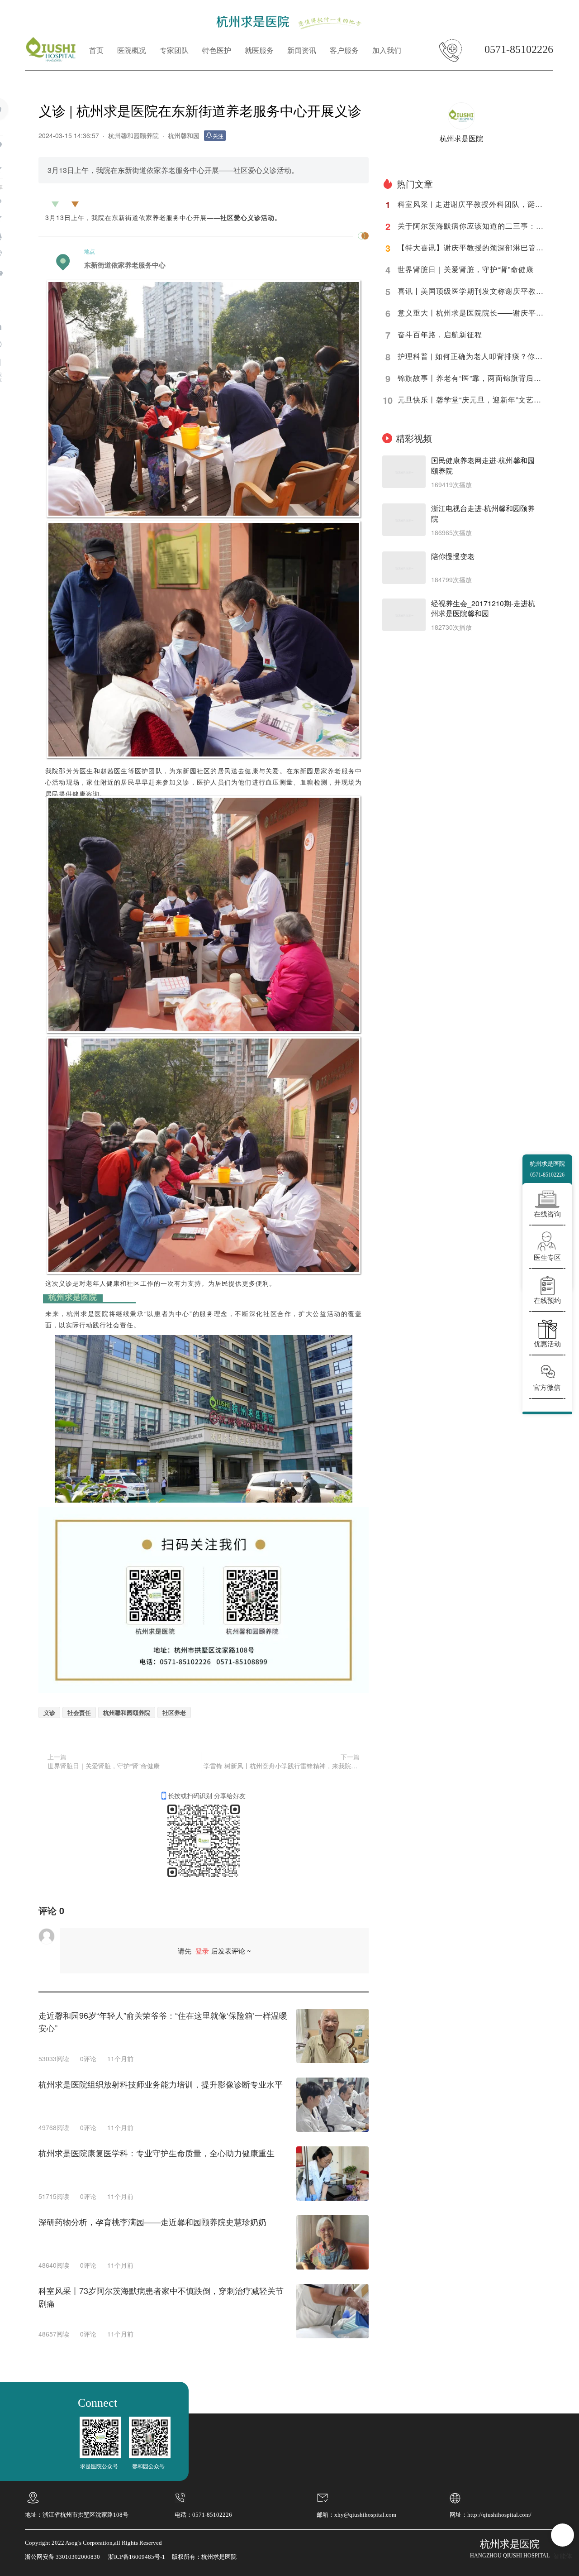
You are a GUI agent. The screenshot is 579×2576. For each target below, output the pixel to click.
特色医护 (217, 50)
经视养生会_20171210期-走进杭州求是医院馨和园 (483, 609)
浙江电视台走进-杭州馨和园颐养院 (483, 514)
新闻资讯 (302, 50)
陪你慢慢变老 (453, 556)
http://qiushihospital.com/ (499, 2515)
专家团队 (174, 50)
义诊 (49, 1712)
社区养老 (174, 1712)
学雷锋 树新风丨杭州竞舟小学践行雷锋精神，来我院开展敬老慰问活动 (282, 1766)
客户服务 (344, 50)
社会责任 (79, 1712)
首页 (96, 50)
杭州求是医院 (461, 138)
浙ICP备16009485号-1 (137, 2557)
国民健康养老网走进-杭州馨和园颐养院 (483, 466)
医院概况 (132, 50)
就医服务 (259, 50)
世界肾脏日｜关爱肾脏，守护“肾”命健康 (104, 1766)
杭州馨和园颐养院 (133, 135)
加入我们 (387, 50)
